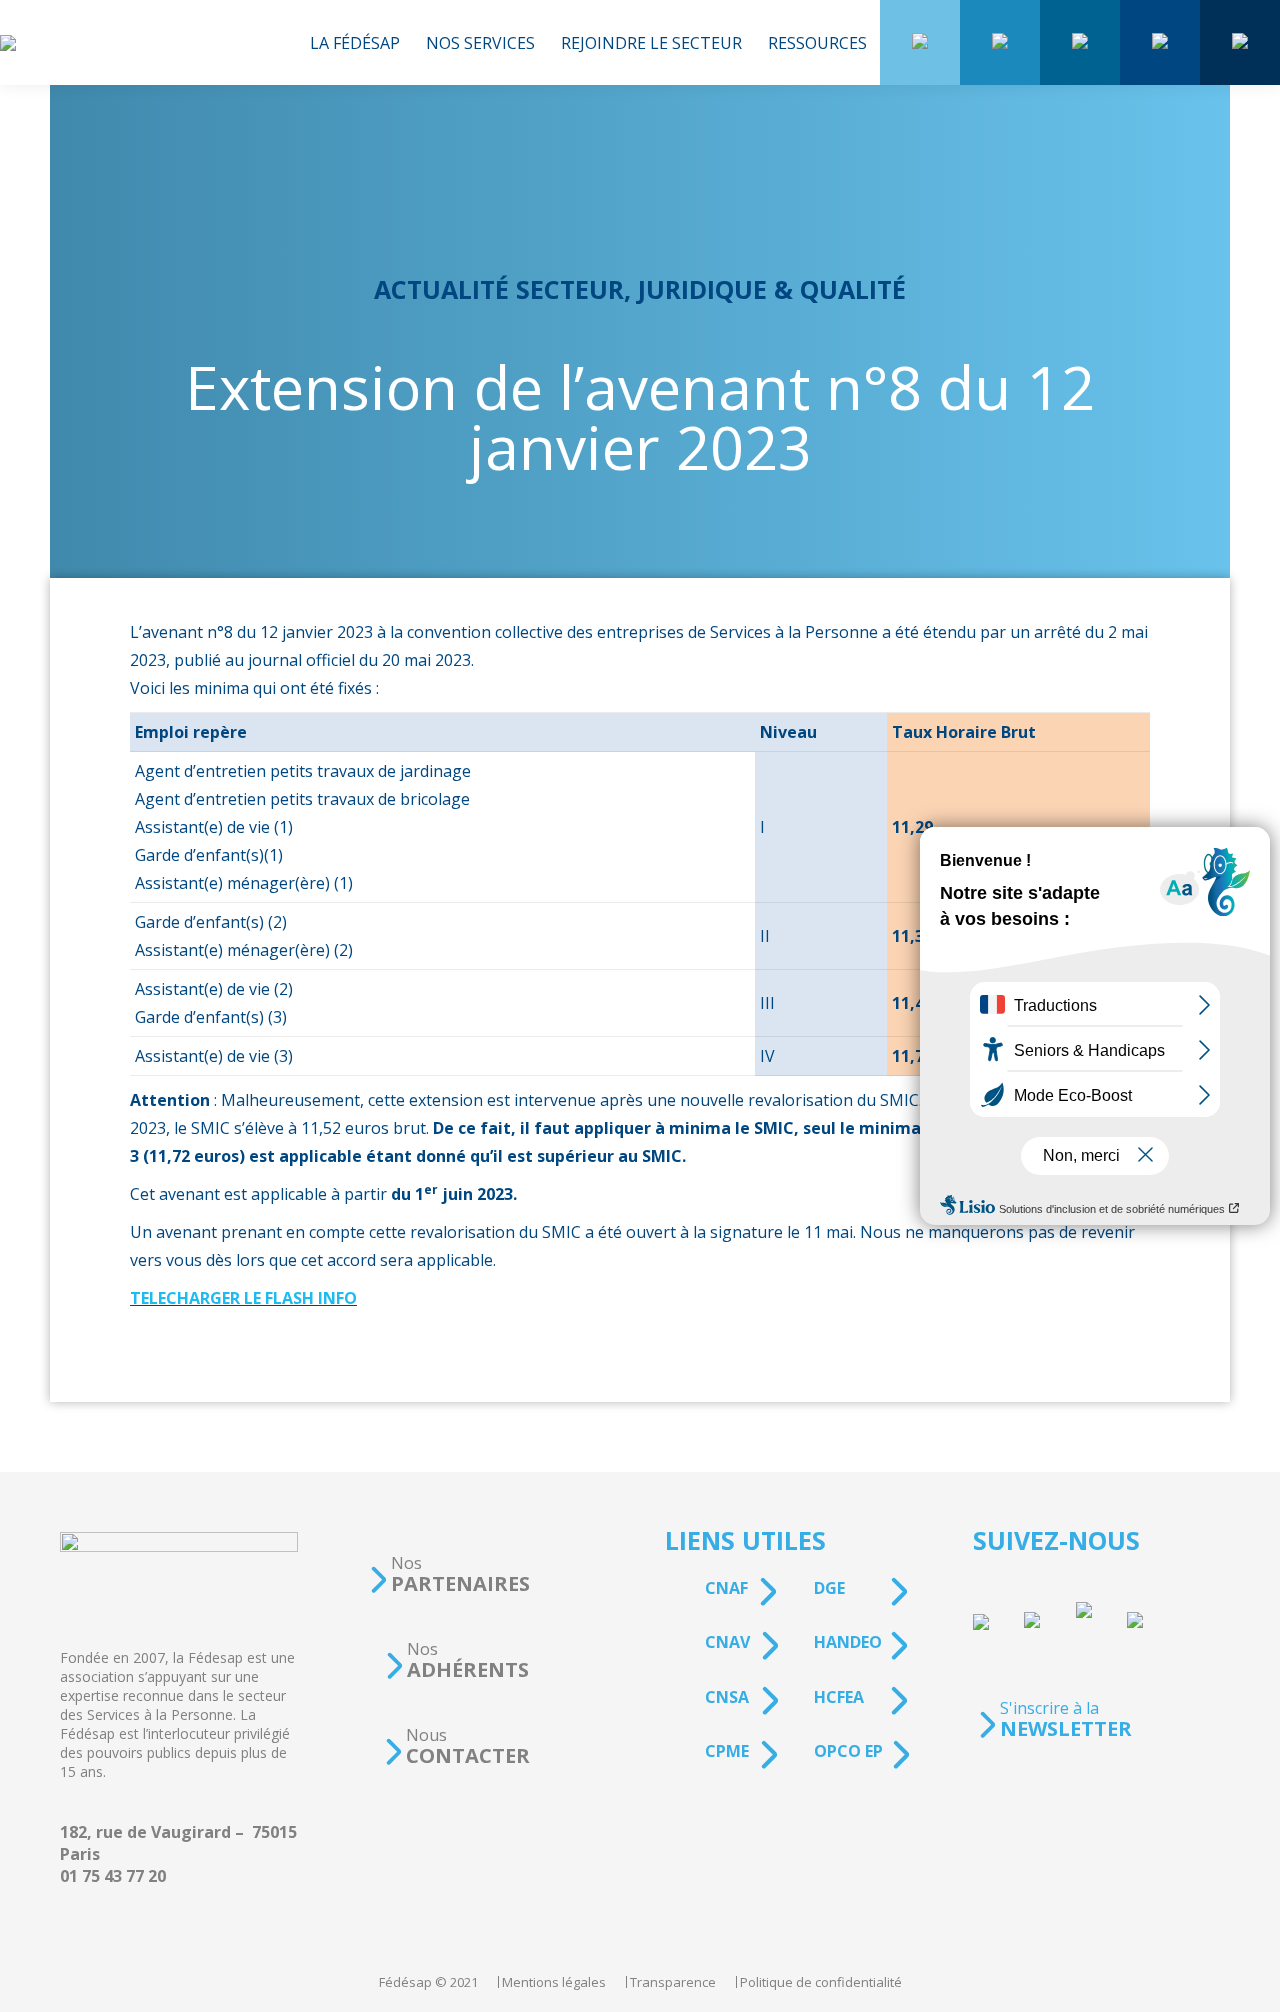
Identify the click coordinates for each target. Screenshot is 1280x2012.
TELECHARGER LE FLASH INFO (243, 1298)
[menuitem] (355, 42)
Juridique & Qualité (772, 289)
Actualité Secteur (499, 289)
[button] (449, 1574)
